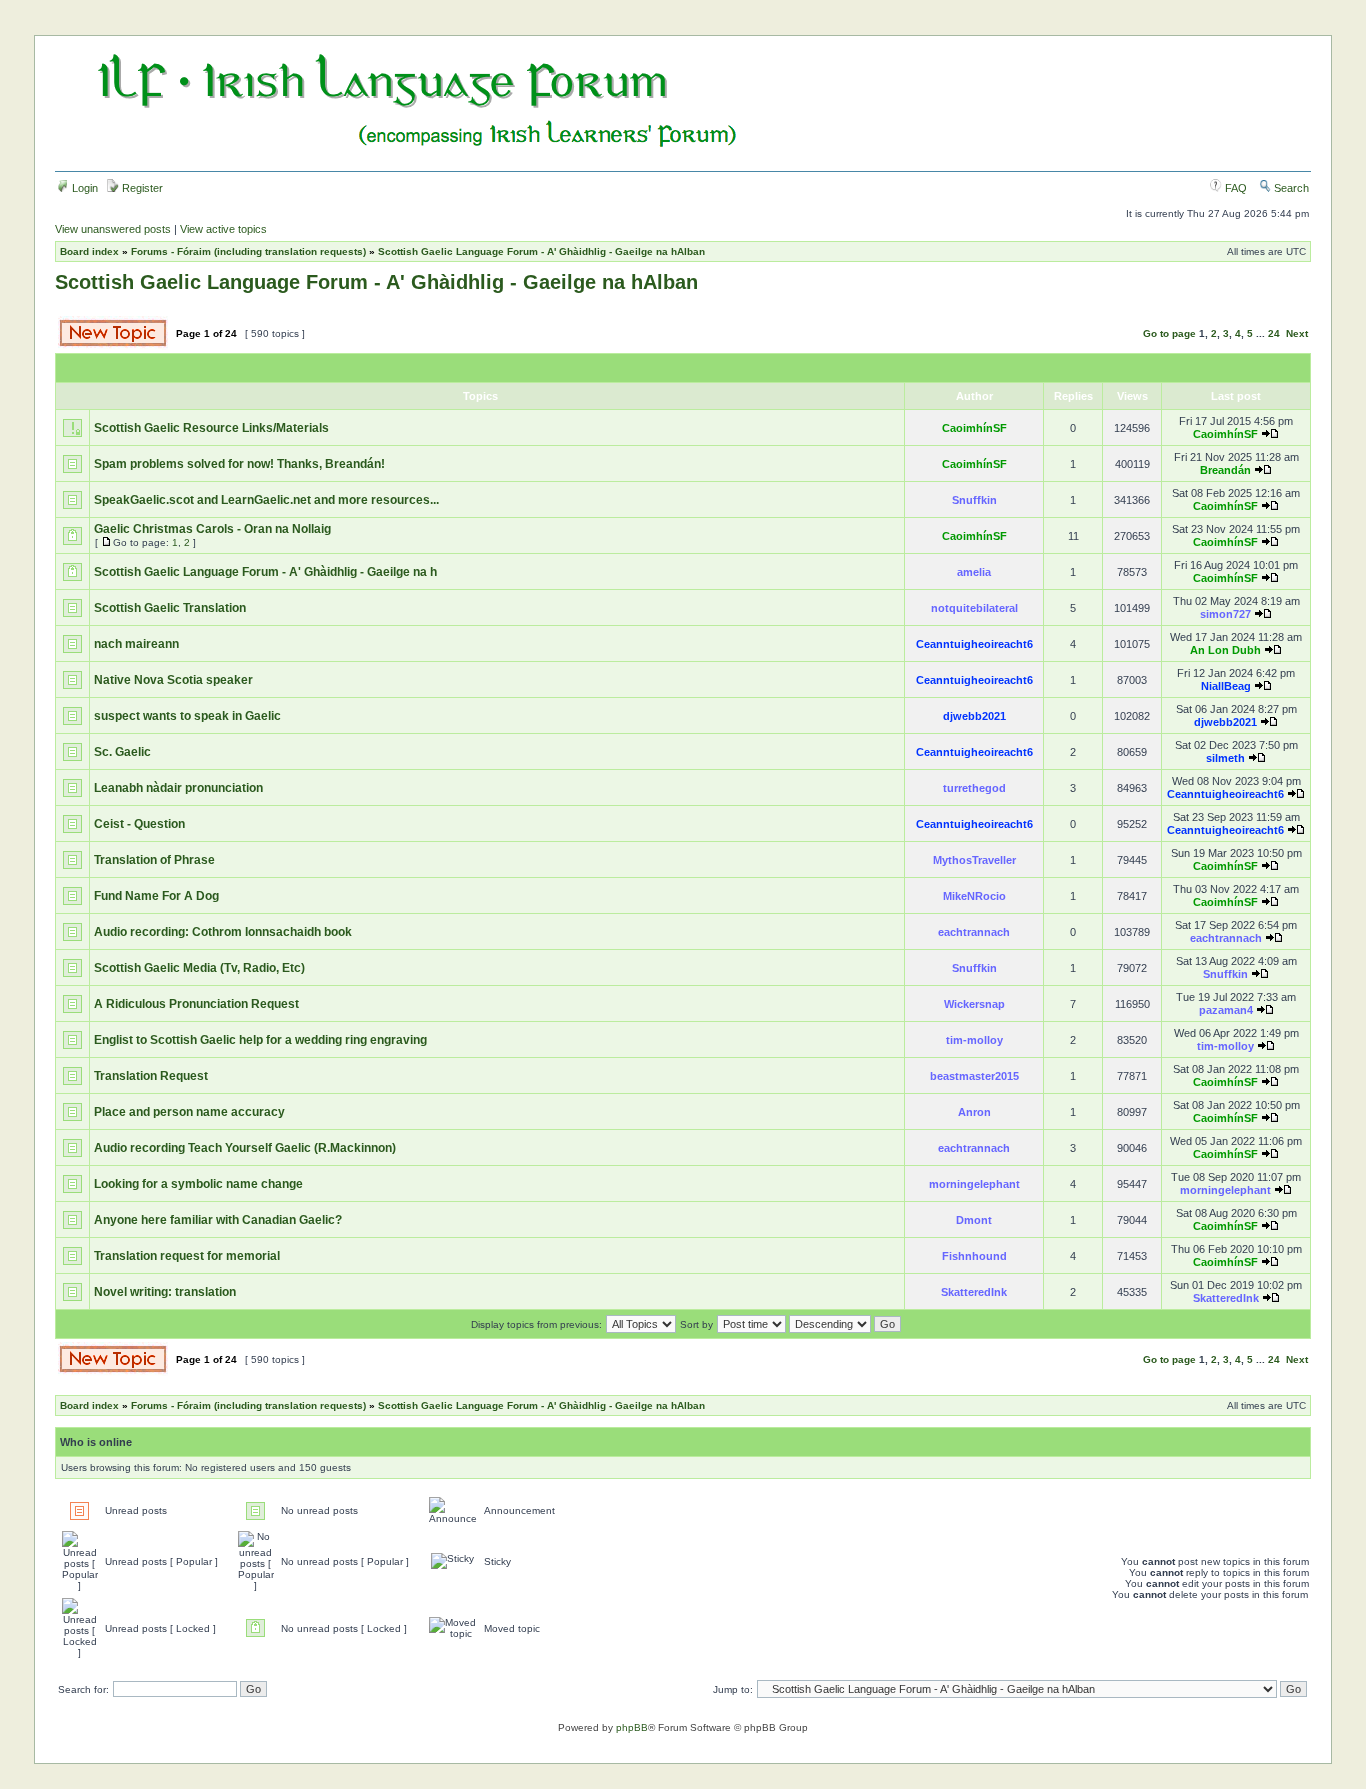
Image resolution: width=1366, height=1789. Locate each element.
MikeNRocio (974, 896)
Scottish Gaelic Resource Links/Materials (211, 428)
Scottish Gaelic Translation (170, 608)
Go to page (1169, 333)
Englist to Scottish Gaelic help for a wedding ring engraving (260, 1040)
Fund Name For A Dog (156, 896)
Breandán (1225, 470)
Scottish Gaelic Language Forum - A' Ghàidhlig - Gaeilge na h (265, 572)
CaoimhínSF (974, 428)
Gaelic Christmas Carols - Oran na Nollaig (212, 529)
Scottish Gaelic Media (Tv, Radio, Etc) (199, 968)
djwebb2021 (974, 716)
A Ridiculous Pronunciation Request (196, 1004)
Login (83, 188)
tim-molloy (974, 1040)
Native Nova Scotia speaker (173, 680)
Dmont (974, 1220)
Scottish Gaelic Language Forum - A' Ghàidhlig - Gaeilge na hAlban (541, 251)
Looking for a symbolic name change (198, 1184)
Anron (974, 1112)
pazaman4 (1226, 1010)
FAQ (1234, 188)
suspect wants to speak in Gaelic (187, 716)
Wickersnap (974, 1004)
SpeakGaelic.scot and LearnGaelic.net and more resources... (266, 500)
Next (1297, 333)
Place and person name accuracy (189, 1112)
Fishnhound (974, 1256)
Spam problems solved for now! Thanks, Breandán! (239, 464)
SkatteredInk (974, 1292)
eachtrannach (974, 932)
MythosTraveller (974, 860)
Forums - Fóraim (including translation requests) (248, 251)
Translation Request (151, 1076)
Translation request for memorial (187, 1256)
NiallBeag (1226, 686)
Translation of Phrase (154, 860)
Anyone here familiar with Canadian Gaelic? (218, 1220)
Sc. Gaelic (122, 752)
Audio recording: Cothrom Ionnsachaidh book (223, 932)
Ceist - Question (139, 824)
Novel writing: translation (165, 1292)
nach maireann (136, 644)
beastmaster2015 (974, 1076)
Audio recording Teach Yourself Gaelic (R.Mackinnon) (245, 1148)
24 (1274, 333)
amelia (974, 572)
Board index (89, 251)
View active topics (223, 229)
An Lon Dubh (1225, 650)
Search (1290, 188)
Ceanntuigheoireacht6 (974, 644)
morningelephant (974, 1184)
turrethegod (974, 788)
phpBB (632, 1727)
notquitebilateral (974, 608)
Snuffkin (974, 500)
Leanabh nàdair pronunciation (178, 788)
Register (141, 188)
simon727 (1225, 614)
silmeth (1225, 758)
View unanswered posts (113, 229)
